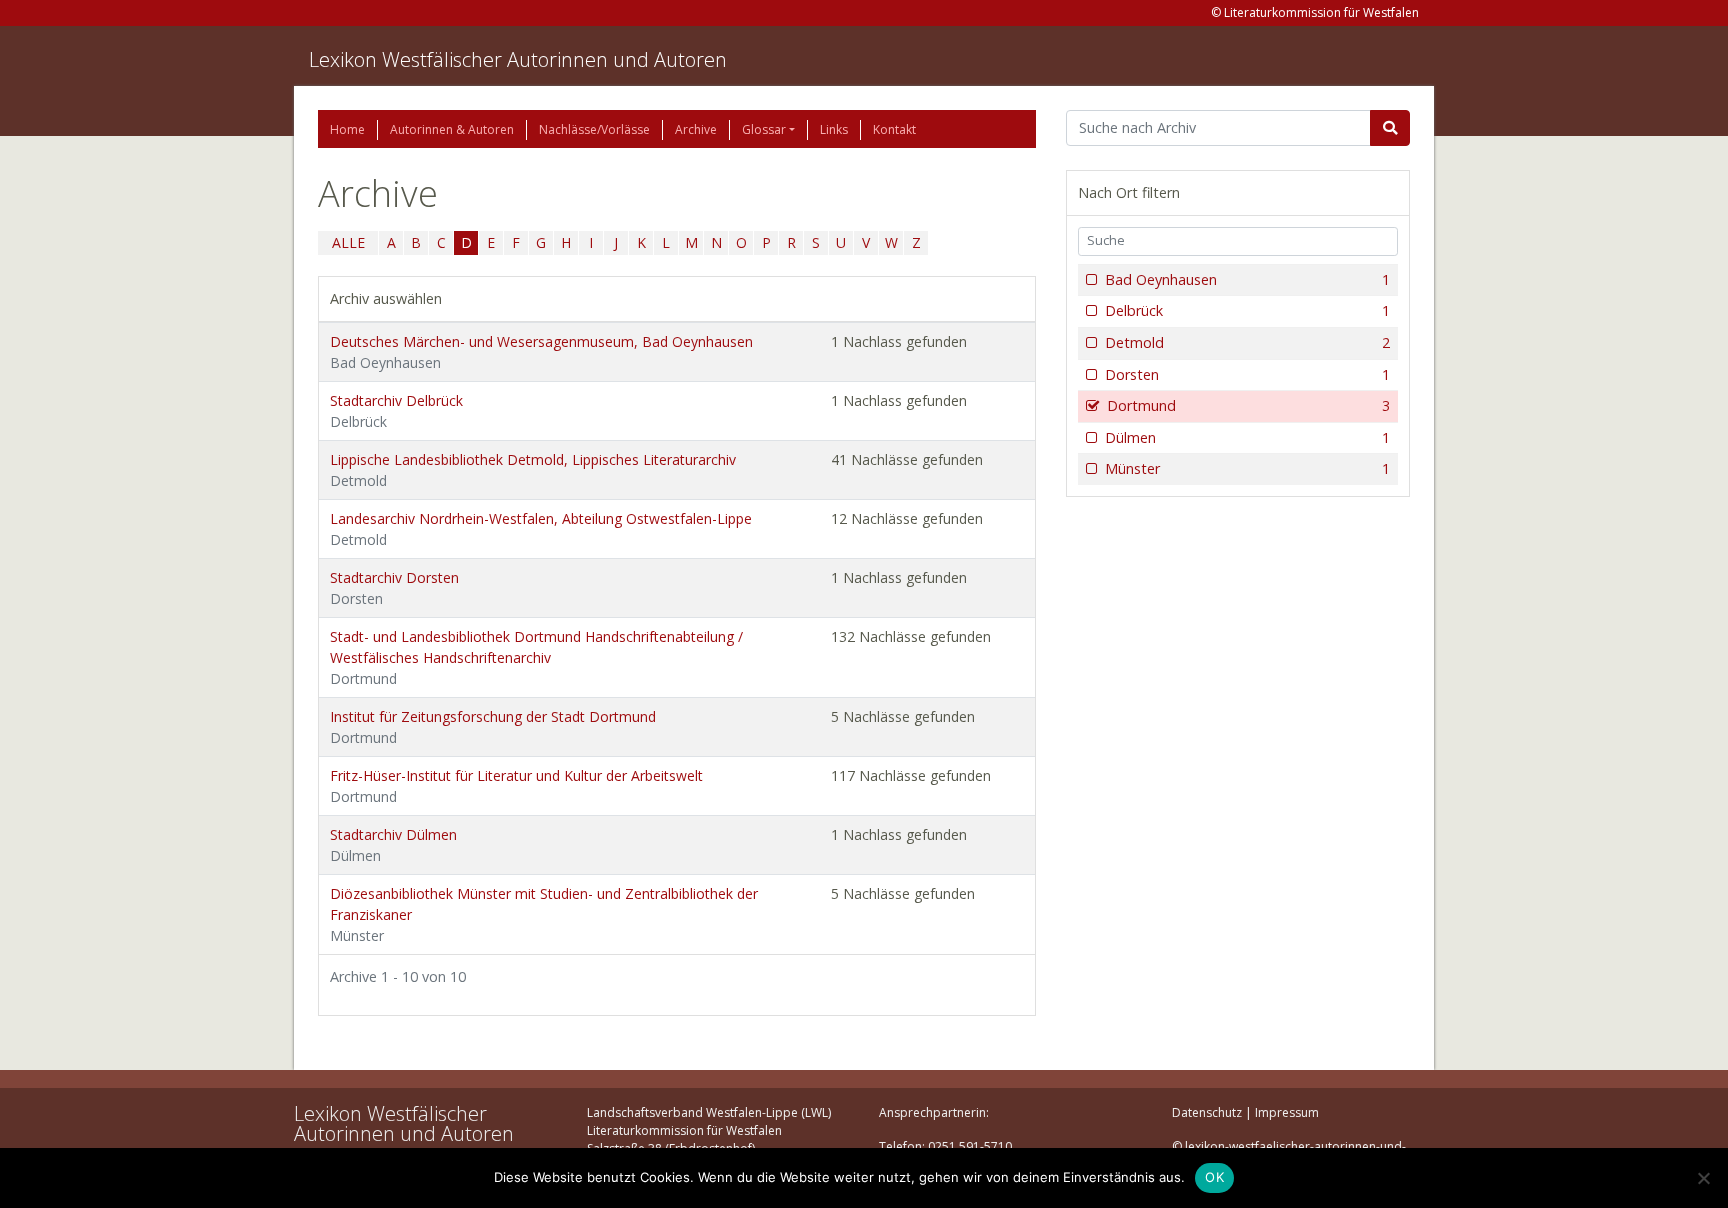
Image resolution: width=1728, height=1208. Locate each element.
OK (1214, 1177)
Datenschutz (1207, 1112)
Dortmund (1248, 405)
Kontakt (894, 129)
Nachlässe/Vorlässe (594, 129)
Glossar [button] (764, 129)
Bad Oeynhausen (1247, 279)
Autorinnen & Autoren (452, 129)
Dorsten (1247, 374)
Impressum (1287, 1112)
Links (834, 129)
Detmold (1247, 342)
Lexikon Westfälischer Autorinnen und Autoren (518, 59)
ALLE (348, 242)
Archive (696, 129)
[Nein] (1703, 1178)
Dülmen (1247, 437)
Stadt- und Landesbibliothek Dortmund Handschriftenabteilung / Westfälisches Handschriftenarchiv (536, 657)
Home (347, 129)
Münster (1247, 468)
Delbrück (1247, 310)
